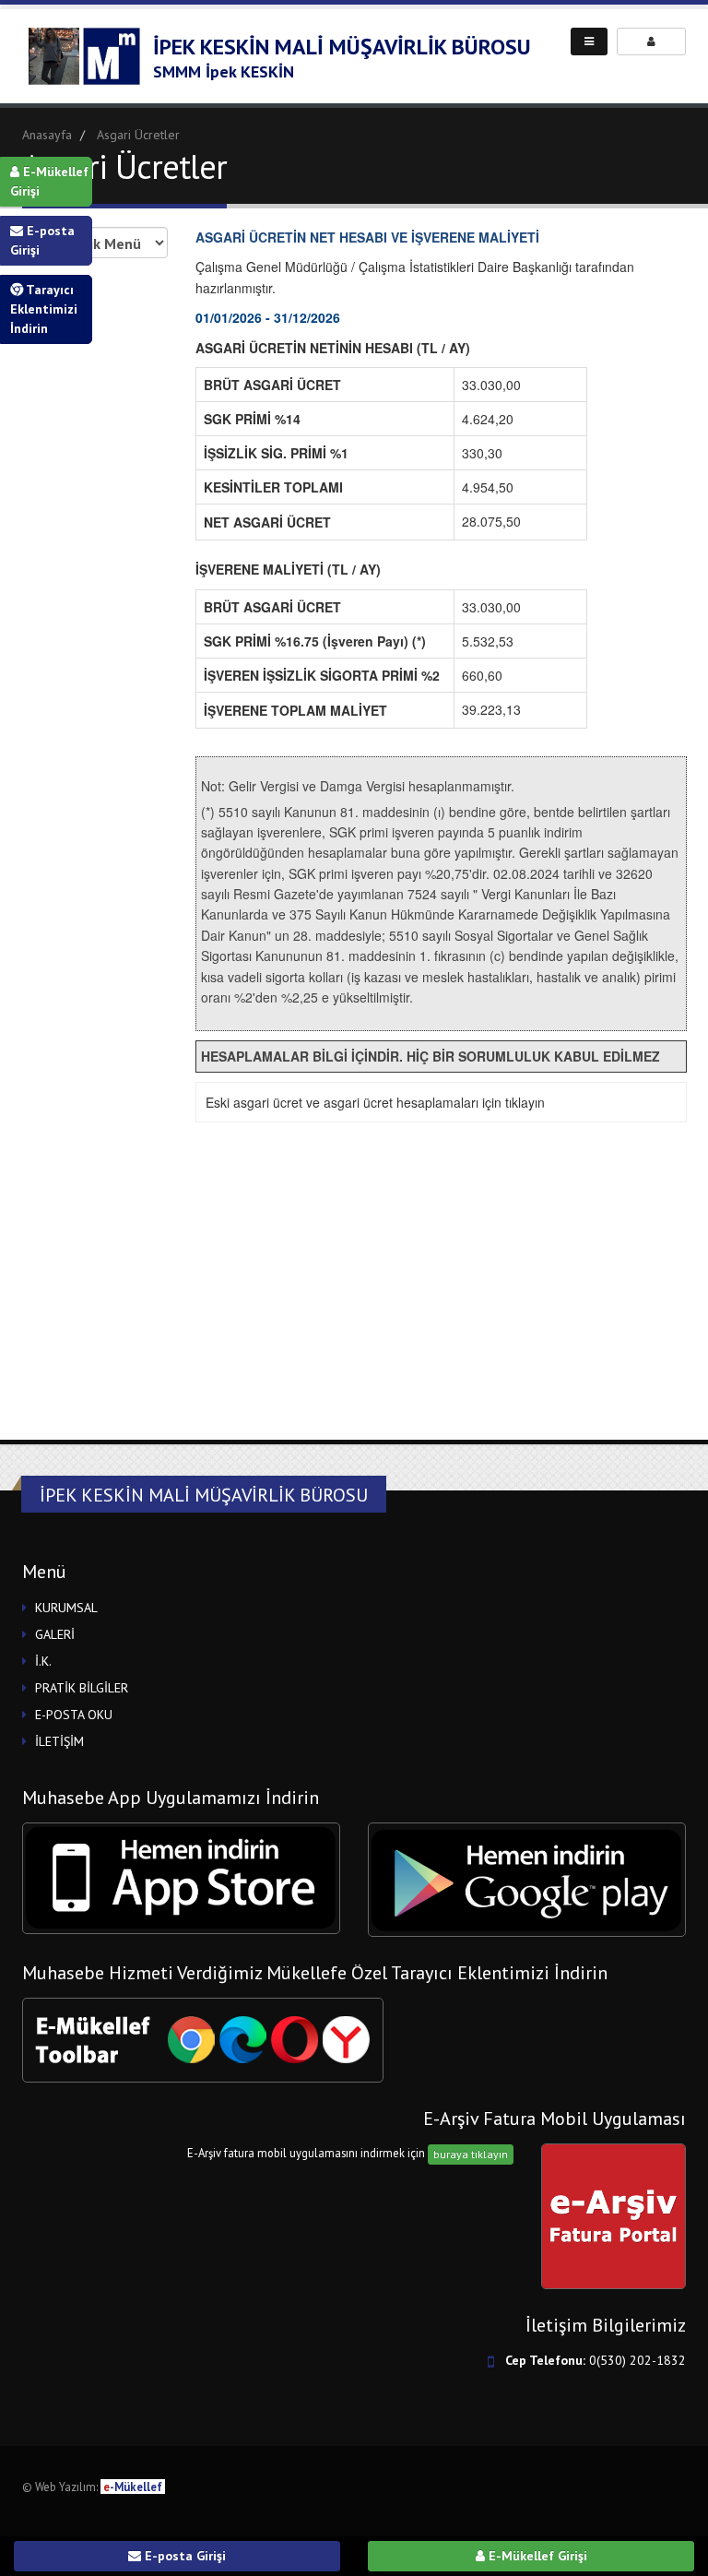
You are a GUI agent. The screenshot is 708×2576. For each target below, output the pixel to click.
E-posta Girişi (42, 240)
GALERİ (55, 1634)
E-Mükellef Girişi (49, 181)
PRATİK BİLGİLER (82, 1688)
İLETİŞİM (59, 1741)
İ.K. (43, 1661)
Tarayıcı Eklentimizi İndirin (44, 309)
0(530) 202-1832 (637, 2360)
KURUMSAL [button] (66, 1608)
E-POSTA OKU (74, 1715)
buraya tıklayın (471, 2154)
